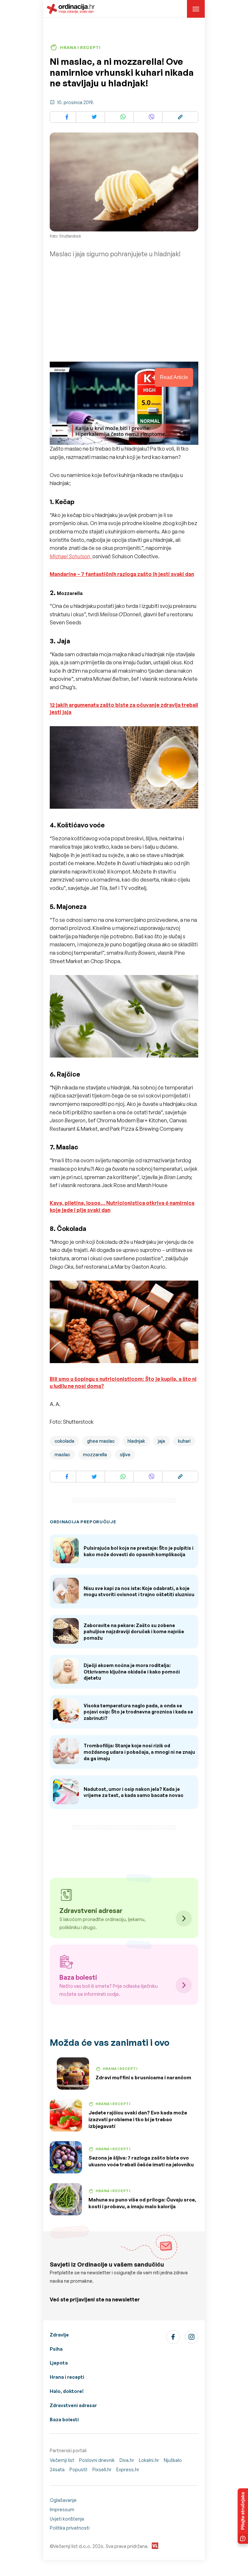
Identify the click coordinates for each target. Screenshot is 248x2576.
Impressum (62, 2509)
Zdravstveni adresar (73, 2405)
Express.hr (128, 2469)
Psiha (56, 2349)
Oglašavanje (63, 2500)
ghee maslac (101, 1441)
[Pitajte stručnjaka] (243, 2516)
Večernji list (62, 2460)
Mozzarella (70, 593)
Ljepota (59, 2363)
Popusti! (78, 2469)
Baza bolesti (64, 2420)
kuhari (184, 1441)
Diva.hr (127, 2460)
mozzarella (95, 1454)
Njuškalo (173, 2460)
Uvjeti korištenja (67, 2519)
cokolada (64, 1441)
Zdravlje (59, 2335)
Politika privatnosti (70, 2528)
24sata (57, 2469)
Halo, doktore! (67, 2391)
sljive (125, 1454)
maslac (62, 1454)
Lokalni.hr (149, 2460)
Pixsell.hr (102, 2469)
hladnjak (136, 1441)
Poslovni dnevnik (97, 2460)
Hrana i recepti (67, 2377)
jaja (161, 1441)
